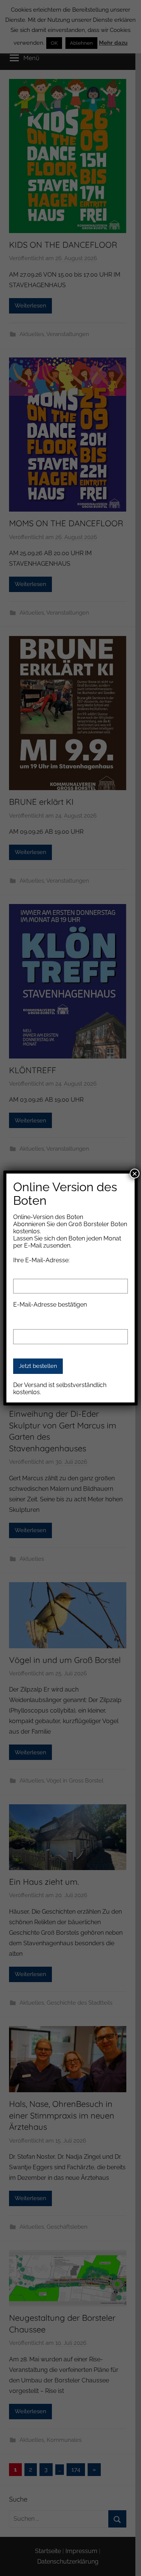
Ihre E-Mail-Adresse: (41, 1260)
